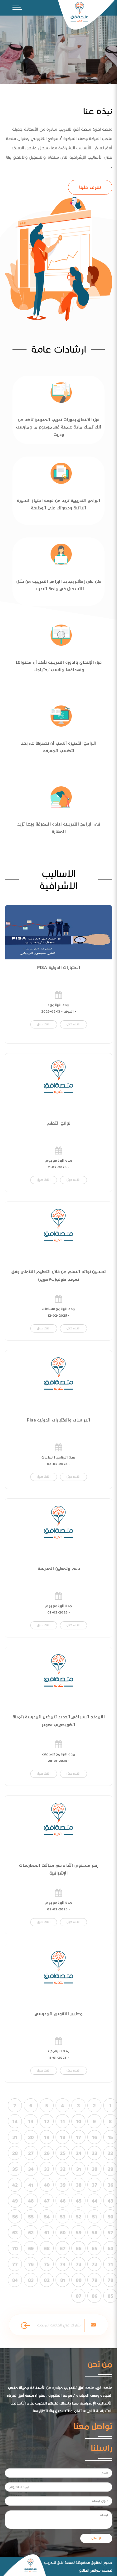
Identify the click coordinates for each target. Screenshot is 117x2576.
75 (47, 2265)
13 (31, 2122)
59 (79, 2233)
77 (15, 2265)
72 (95, 2265)
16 (95, 2138)
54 (47, 2217)
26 (47, 2153)
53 (63, 2217)
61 (47, 2233)
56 (15, 2217)
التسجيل (73, 1024)
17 (79, 2138)
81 (63, 2280)
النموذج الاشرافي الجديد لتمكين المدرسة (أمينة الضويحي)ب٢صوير (59, 1721)
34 (31, 2169)
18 (63, 2138)
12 (47, 2122)
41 (31, 2185)
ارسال (96, 2538)
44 (95, 2201)
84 (15, 2280)
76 (31, 2265)
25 (63, 2153)
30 (95, 2169)
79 (95, 2280)
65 (95, 2249)
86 (95, 2296)
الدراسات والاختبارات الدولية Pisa (58, 1420)
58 (95, 2233)
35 (15, 2169)
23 (95, 2153)
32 (63, 2169)
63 (15, 2233)
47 (47, 2201)
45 (79, 2201)
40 (47, 2185)
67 (63, 2249)
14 (15, 2122)
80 (79, 2280)
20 (31, 2138)
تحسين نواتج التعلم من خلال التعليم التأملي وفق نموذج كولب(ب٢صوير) (58, 1276)
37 (95, 2185)
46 (63, 2201)
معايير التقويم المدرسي (59, 2014)
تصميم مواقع (101, 2570)
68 (47, 2249)
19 (47, 2138)
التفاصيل (44, 1024)
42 (15, 2185)
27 (31, 2153)
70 (15, 2249)
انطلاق (84, 2570)
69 (31, 2249)
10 (79, 2122)
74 (63, 2265)
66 (79, 2249)
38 (79, 2185)
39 (63, 2185)
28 (15, 2153)
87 (79, 2296)
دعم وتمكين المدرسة (59, 1569)
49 (15, 2201)
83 (31, 2280)
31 (79, 2169)
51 (95, 2217)
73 (79, 2265)
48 (31, 2201)
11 (63, 2122)
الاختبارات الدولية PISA (59, 968)
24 (79, 2153)
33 (47, 2169)
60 (63, 2233)
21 (15, 2138)
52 (79, 2217)
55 (31, 2217)
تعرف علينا (90, 187)
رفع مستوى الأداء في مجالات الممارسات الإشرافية (59, 1869)
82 (47, 2280)
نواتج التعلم (59, 1123)
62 (31, 2233)
